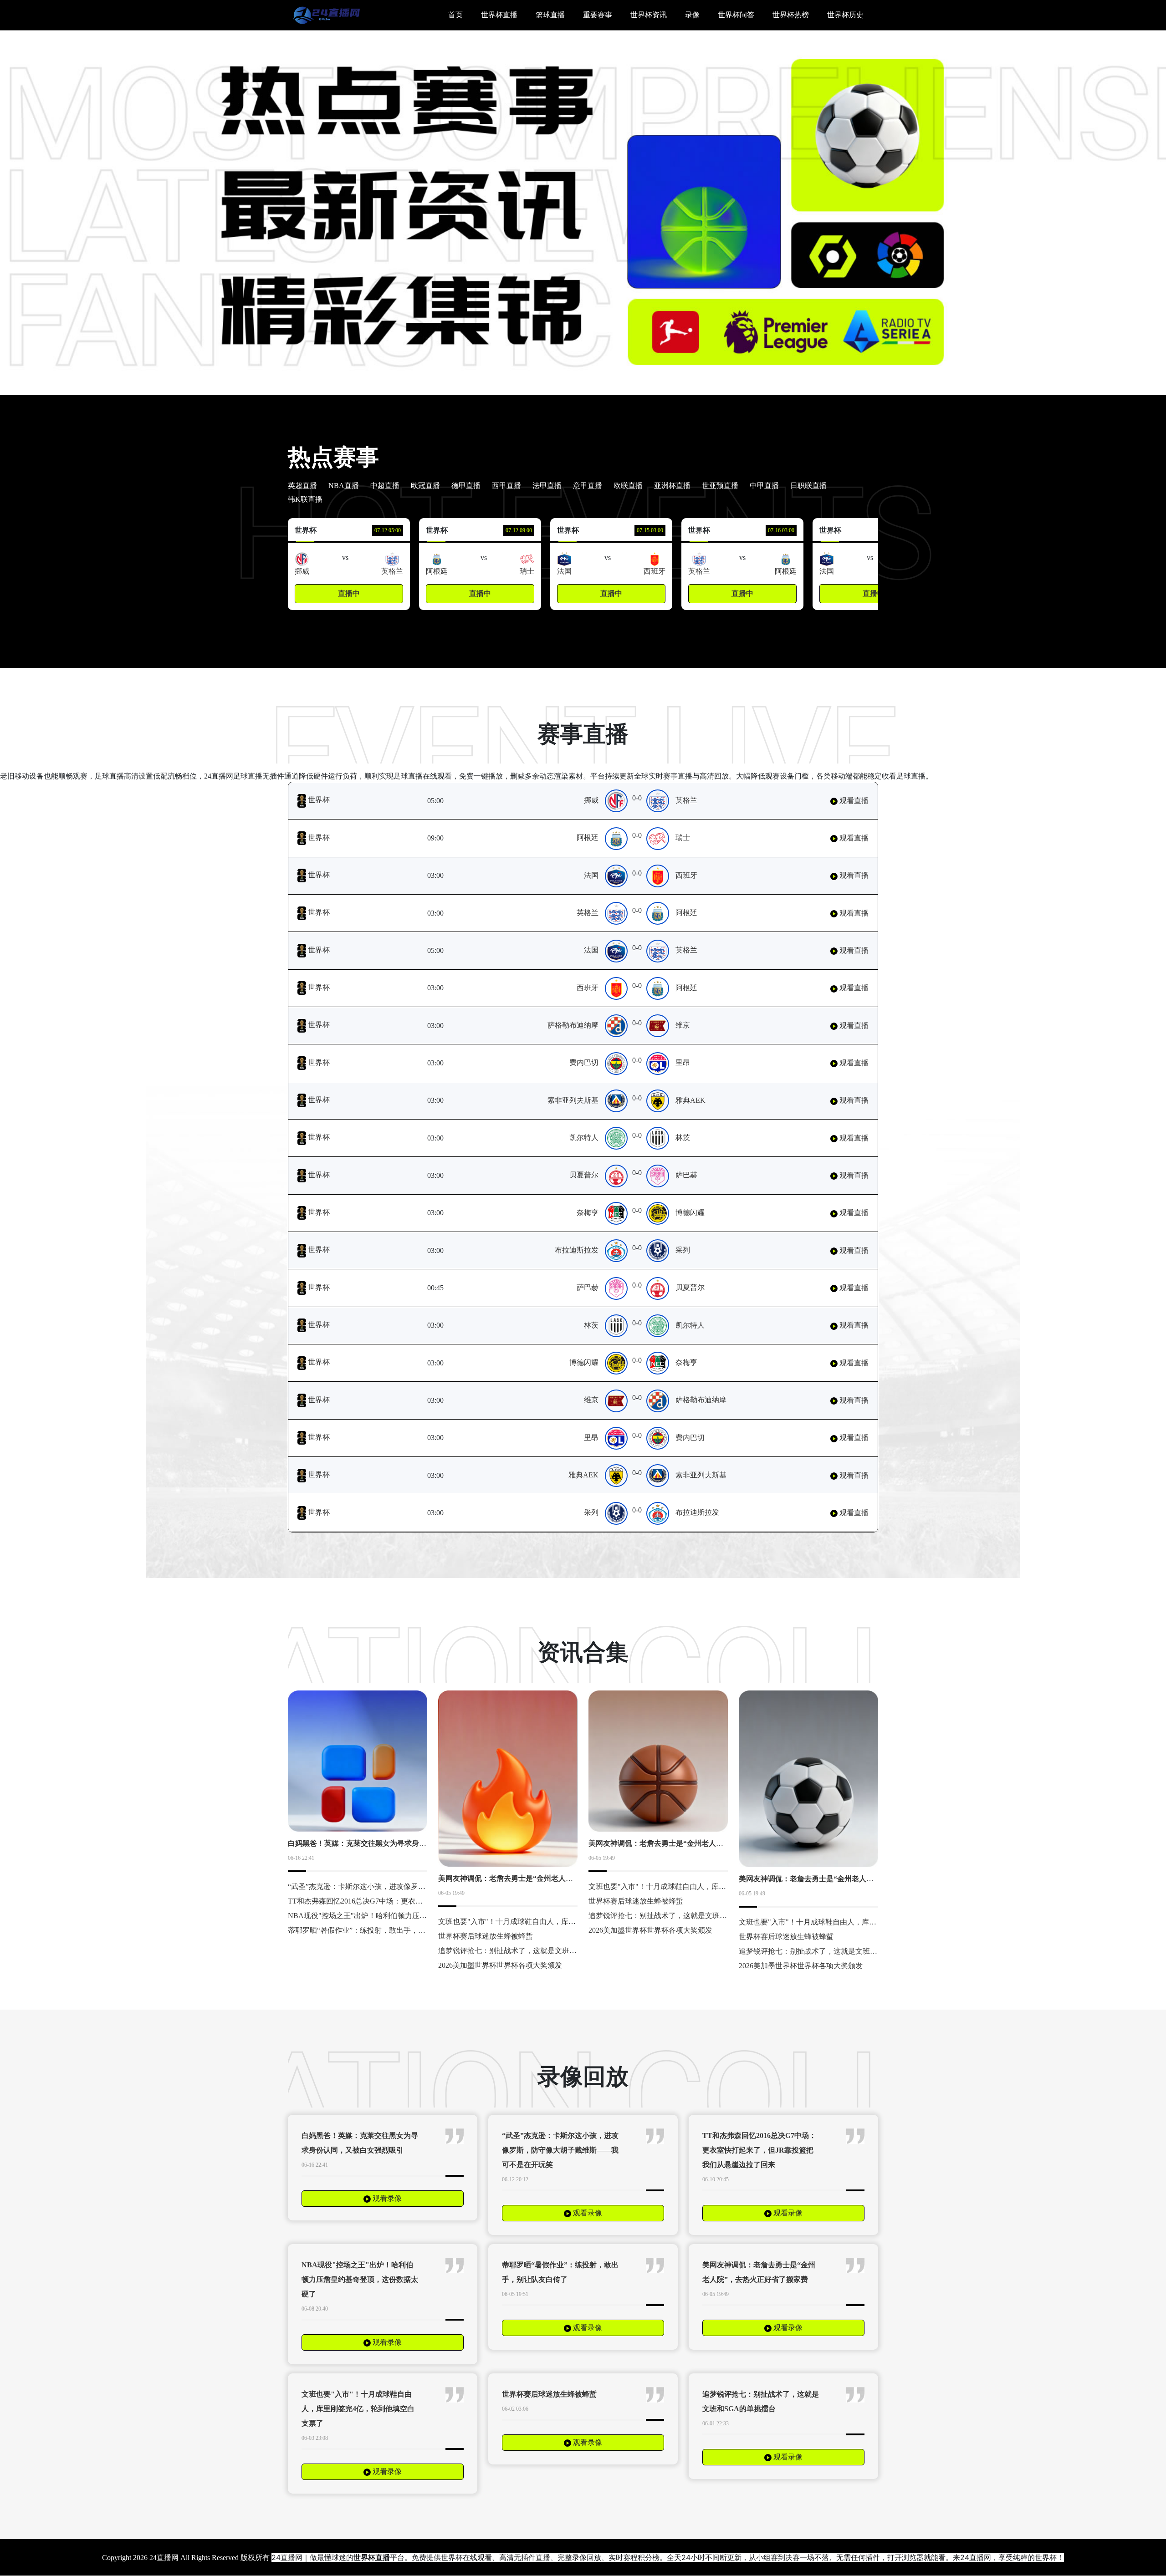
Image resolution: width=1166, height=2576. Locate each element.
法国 (591, 875)
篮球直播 (550, 15)
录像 (692, 15)
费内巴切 (584, 1062)
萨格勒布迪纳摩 (573, 1025)
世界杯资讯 (649, 15)
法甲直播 (547, 486)
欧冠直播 (425, 486)
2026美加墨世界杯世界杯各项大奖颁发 (500, 1965)
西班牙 (686, 875)
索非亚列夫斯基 (573, 1100)
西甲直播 (506, 486)
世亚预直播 (720, 486)
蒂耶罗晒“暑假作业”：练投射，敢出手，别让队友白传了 (378, 1930)
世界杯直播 (499, 15)
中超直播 (385, 486)
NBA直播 (344, 486)
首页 (455, 15)
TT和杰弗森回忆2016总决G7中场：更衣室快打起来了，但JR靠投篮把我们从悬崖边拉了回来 (759, 2150)
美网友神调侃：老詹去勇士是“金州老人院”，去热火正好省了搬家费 (547, 1878)
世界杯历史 (845, 15)
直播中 (349, 593)
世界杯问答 (736, 15)
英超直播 (302, 486)
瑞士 (683, 837)
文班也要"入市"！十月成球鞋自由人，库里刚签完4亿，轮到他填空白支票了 (560, 1922)
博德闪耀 (690, 1213)
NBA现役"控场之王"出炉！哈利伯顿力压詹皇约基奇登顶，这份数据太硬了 (408, 1916)
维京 (683, 1025)
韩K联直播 (305, 499)
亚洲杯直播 (672, 486)
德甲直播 (466, 486)
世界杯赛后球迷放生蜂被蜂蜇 (486, 1936)
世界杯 (318, 800)
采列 (683, 1250)
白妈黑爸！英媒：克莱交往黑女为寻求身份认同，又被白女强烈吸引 (397, 1843)
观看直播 (853, 801)
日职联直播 (808, 486)
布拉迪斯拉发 (577, 1250)
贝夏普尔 (584, 1175)
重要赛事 (598, 15)
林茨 (683, 1138)
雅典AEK (690, 1100)
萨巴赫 (686, 1175)
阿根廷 (588, 837)
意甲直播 (588, 486)
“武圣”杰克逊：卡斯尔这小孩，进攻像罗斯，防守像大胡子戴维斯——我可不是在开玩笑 (560, 2150)
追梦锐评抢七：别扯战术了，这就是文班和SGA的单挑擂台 (533, 1951)
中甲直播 (764, 486)
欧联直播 (628, 486)
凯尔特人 (584, 1138)
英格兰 (686, 800)
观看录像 (386, 2198)
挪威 (591, 800)
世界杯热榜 (791, 15)
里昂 (683, 1062)
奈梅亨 (588, 1213)
